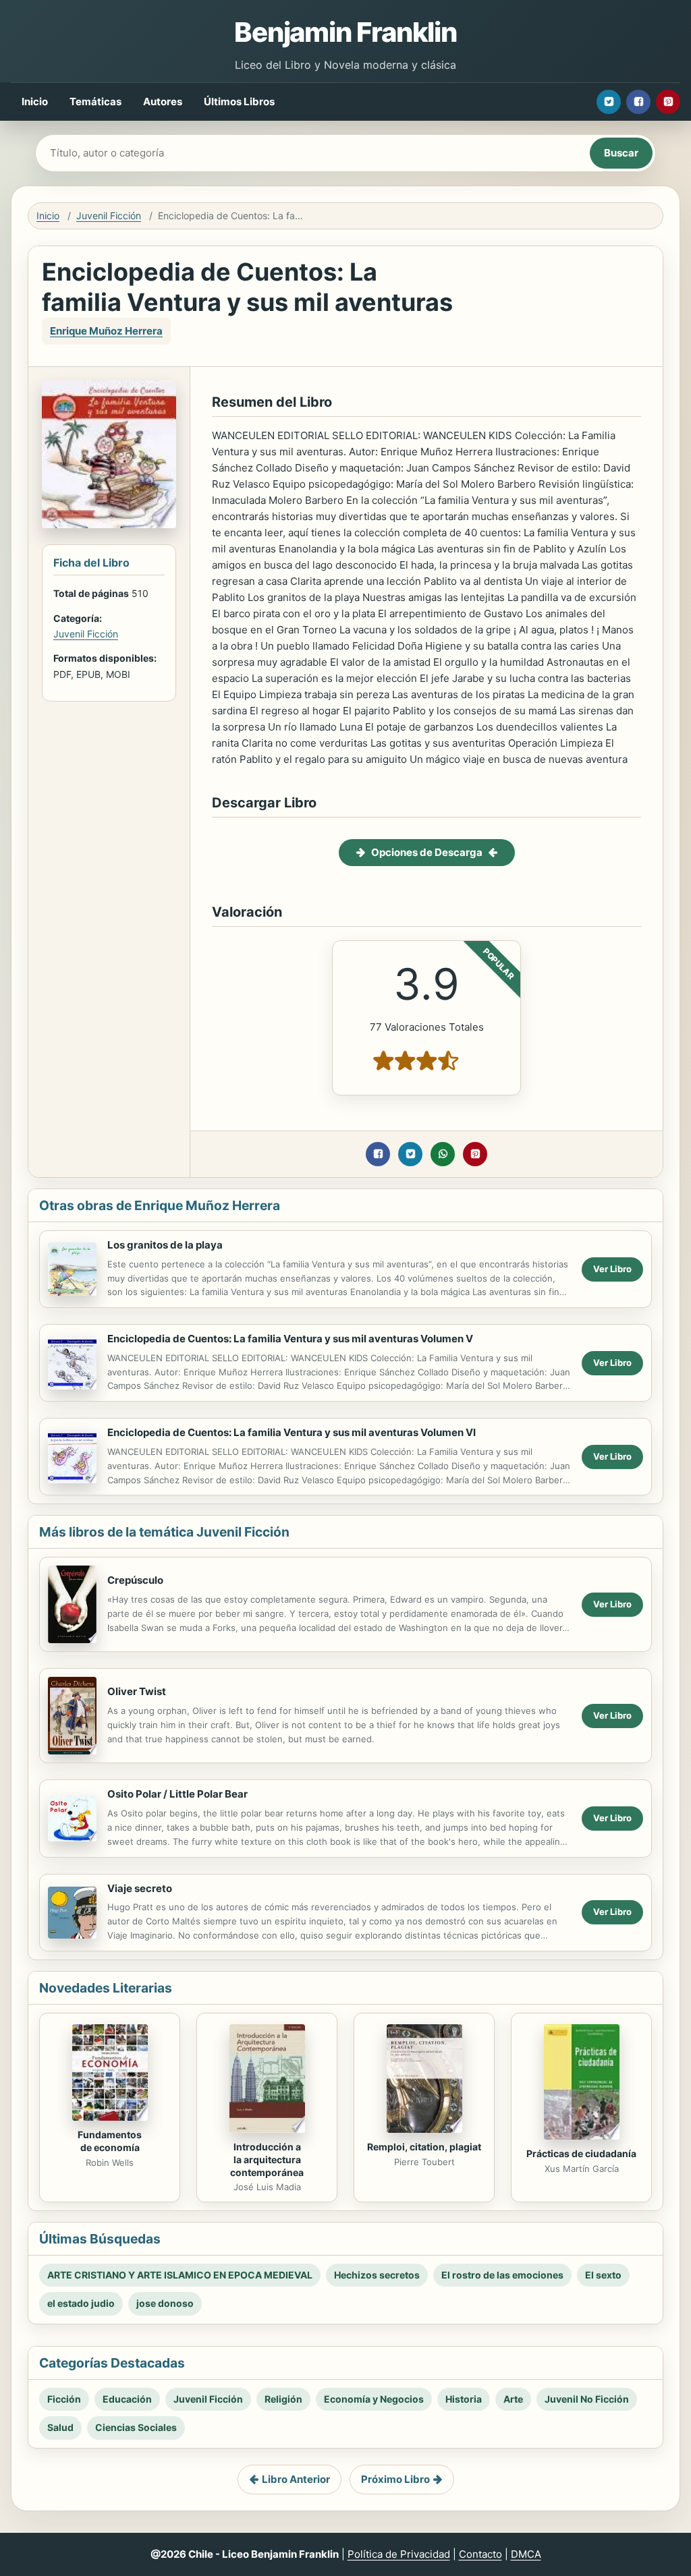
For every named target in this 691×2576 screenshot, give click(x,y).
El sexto (603, 2275)
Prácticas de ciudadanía (581, 2153)
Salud (60, 2427)
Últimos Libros (239, 102)
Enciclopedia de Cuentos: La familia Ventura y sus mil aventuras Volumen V (290, 1339)
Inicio (35, 102)
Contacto (480, 2554)
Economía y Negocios (374, 2399)
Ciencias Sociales (136, 2427)
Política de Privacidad (399, 2554)
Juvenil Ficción (109, 216)
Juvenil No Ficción (587, 2399)
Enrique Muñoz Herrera (106, 331)
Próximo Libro (395, 2479)
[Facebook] (638, 102)
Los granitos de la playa (165, 1245)
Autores (163, 102)
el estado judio (81, 2303)
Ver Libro (612, 1269)
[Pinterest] (668, 102)
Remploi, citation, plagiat (424, 2147)
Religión (283, 2399)
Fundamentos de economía (110, 2141)
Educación (127, 2399)
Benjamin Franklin (345, 32)
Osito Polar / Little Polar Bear (177, 1794)
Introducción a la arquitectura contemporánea (267, 2159)
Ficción (64, 2399)
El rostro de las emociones (502, 2275)
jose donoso (165, 2303)
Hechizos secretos (377, 2275)
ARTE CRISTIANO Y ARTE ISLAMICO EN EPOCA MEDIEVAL (180, 2275)
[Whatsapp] (443, 1154)
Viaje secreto (140, 1888)
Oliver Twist (137, 1691)
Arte (513, 2399)
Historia (464, 2399)
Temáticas (95, 102)
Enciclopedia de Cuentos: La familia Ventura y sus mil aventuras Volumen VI (292, 1432)
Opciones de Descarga (427, 852)
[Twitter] (609, 102)
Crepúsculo (135, 1580)
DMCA (526, 2554)
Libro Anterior (296, 2479)
